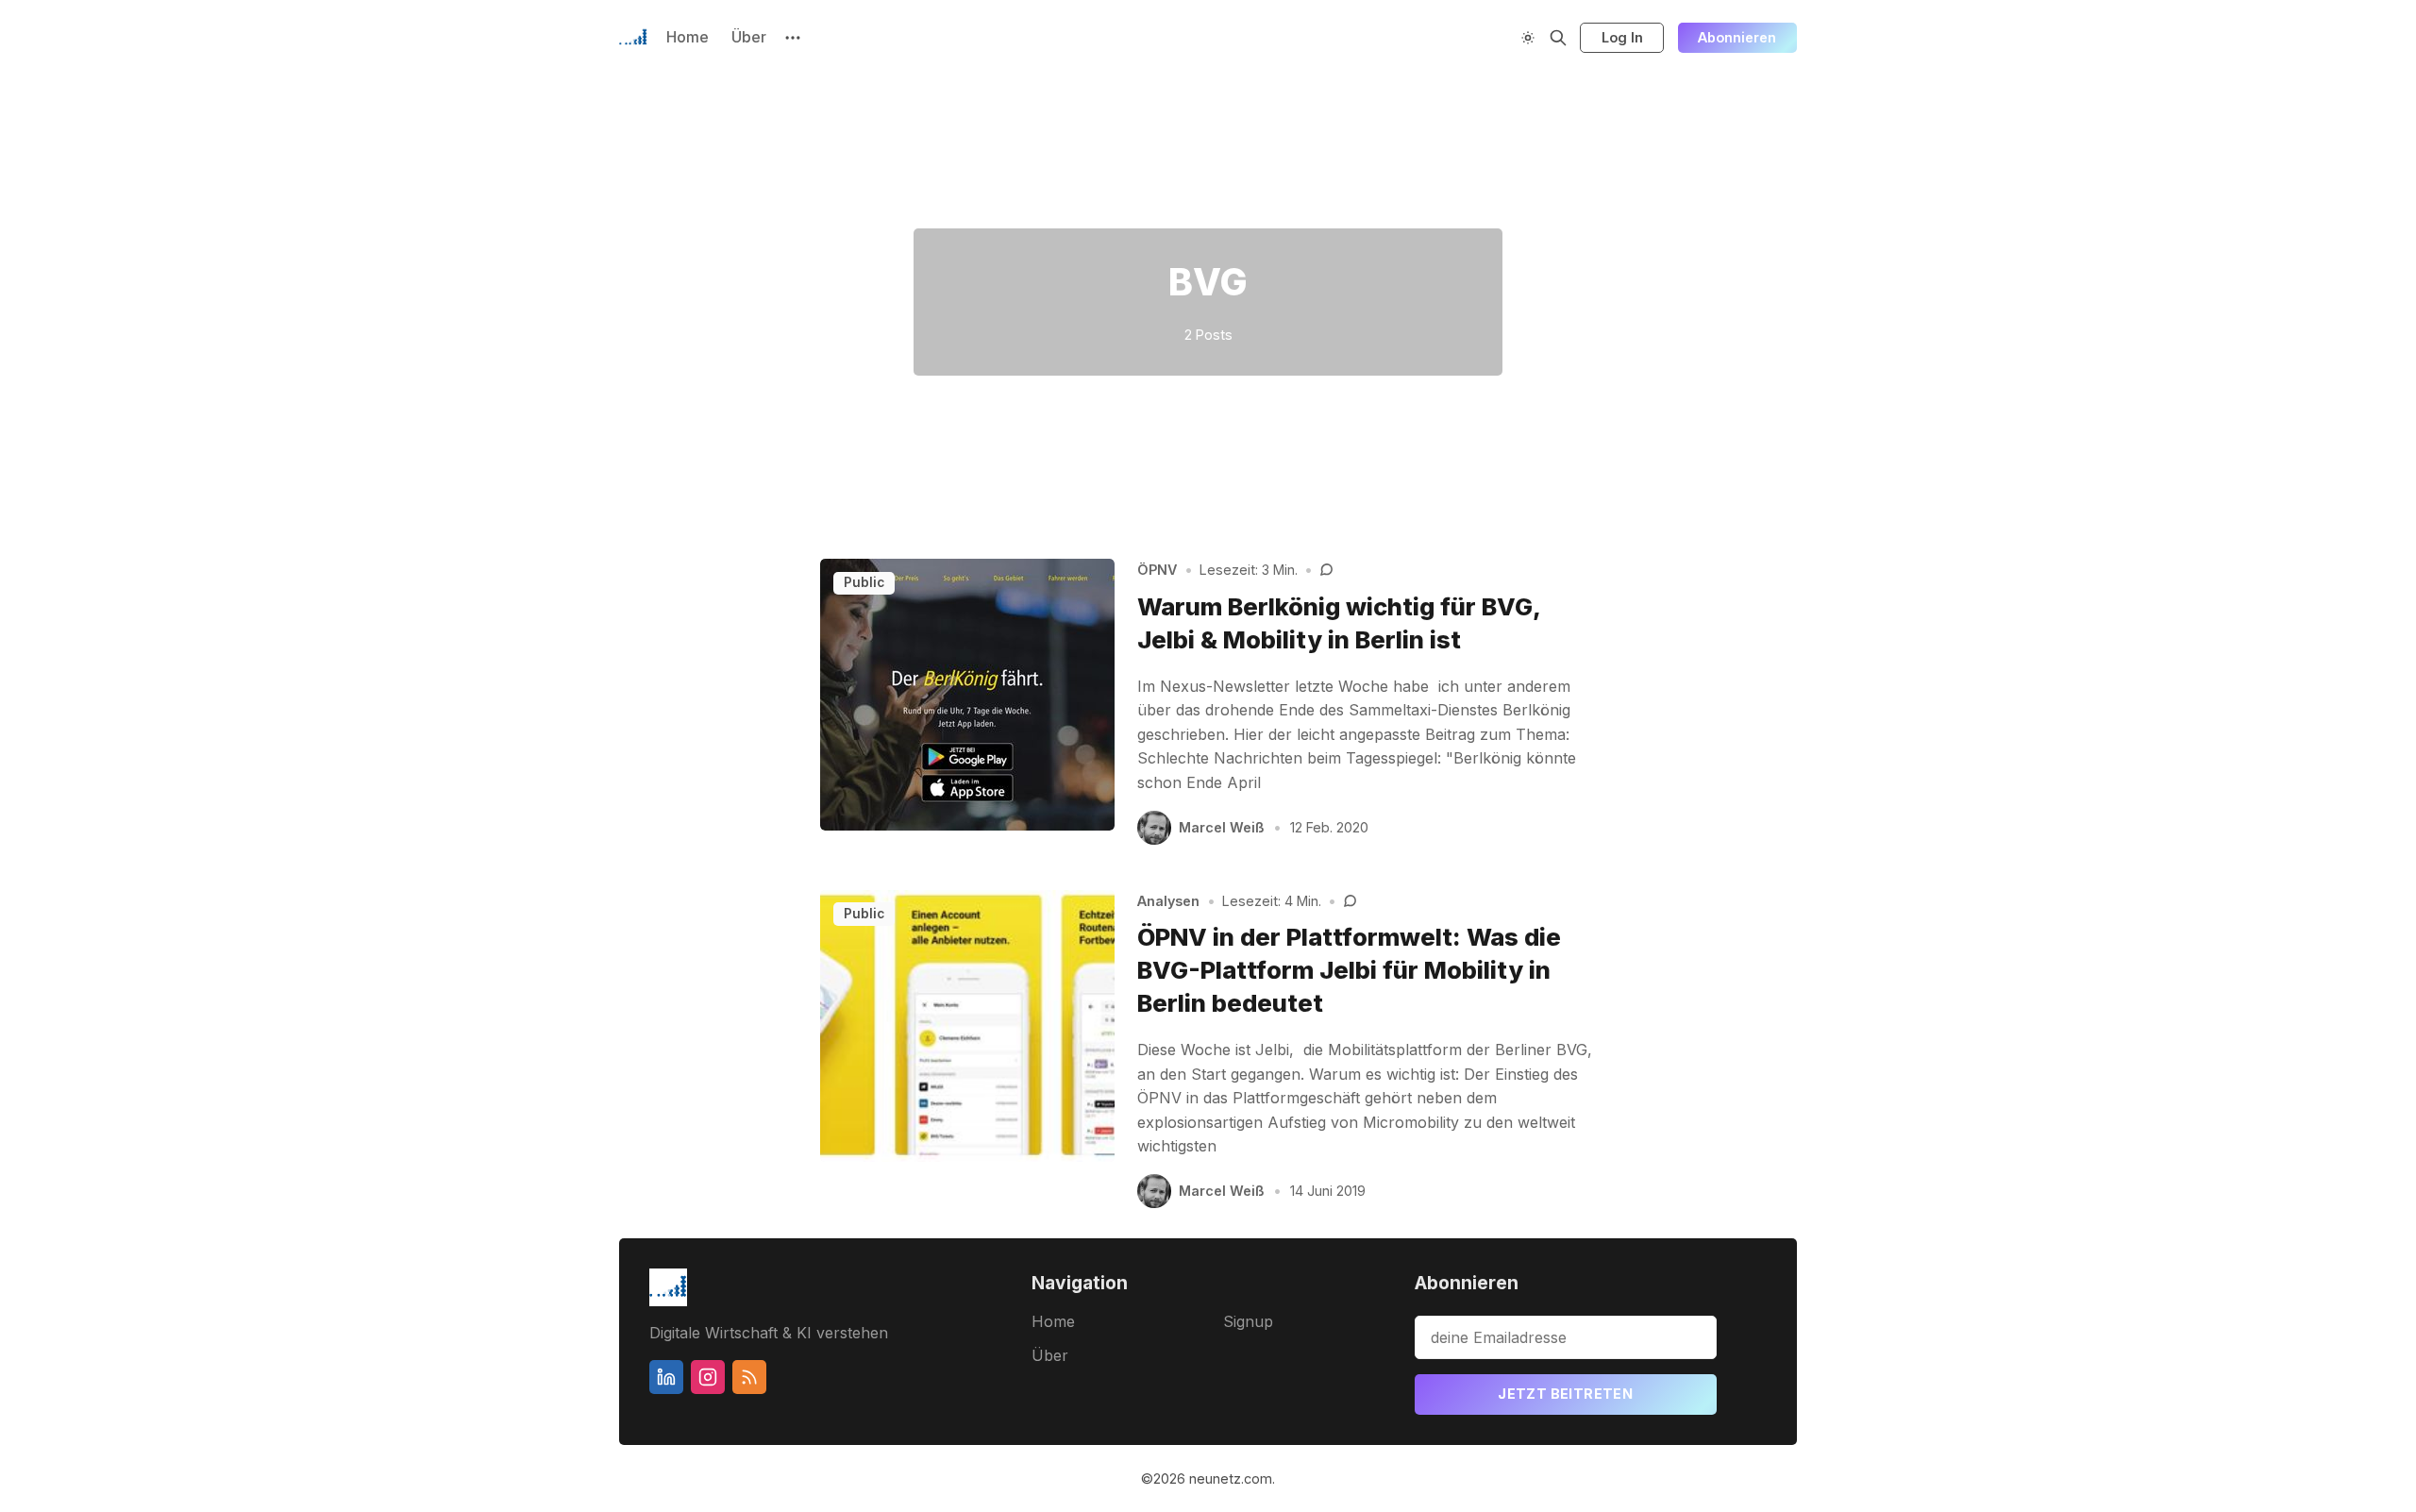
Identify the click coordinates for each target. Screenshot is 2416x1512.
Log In (1622, 37)
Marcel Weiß (1222, 827)
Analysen (1168, 901)
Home (688, 37)
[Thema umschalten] (1528, 38)
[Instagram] (708, 1377)
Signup (1248, 1321)
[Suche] (1558, 38)
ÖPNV (1157, 570)
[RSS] (749, 1377)
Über (749, 37)
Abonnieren (1737, 37)
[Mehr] (793, 38)
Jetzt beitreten (1565, 1394)
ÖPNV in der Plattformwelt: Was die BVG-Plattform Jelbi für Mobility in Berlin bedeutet (1349, 970)
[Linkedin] (666, 1377)
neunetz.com (1231, 1478)
